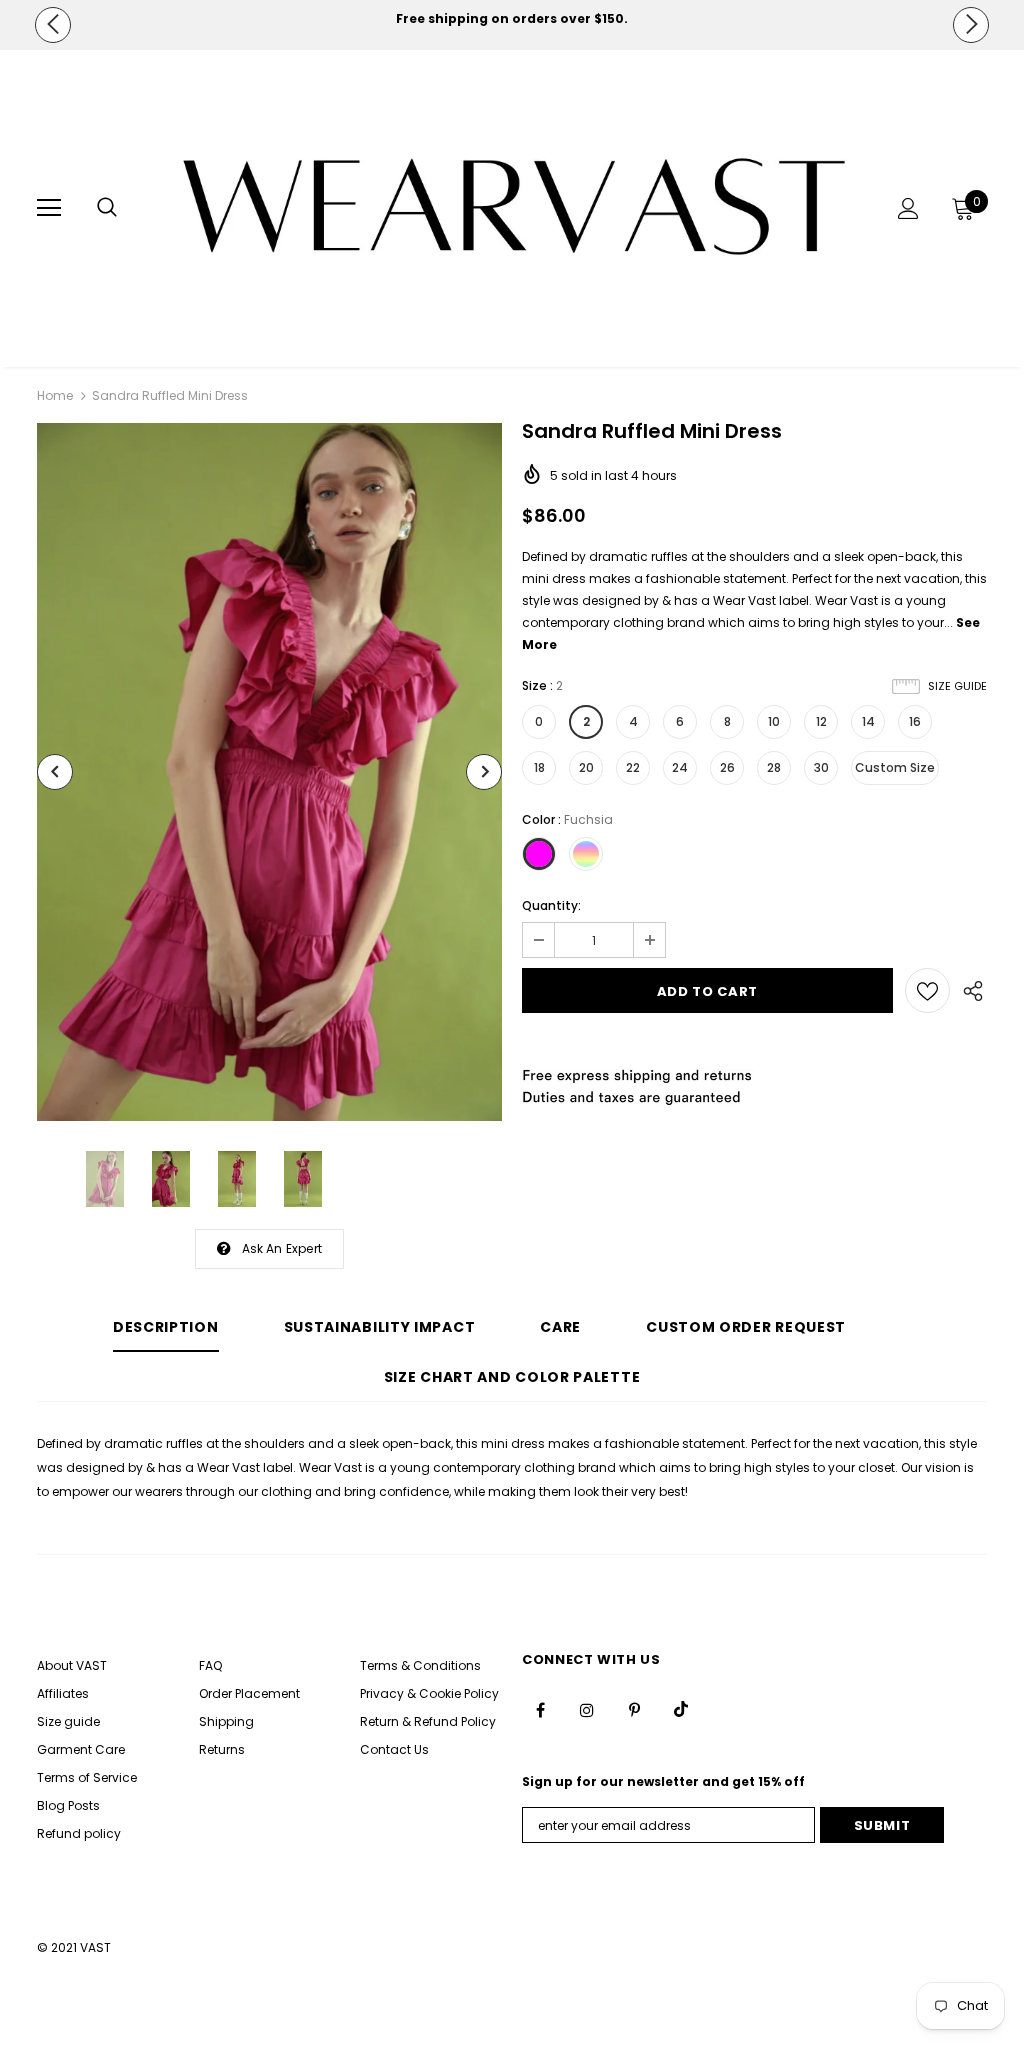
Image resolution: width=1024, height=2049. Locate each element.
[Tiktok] (681, 1709)
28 (774, 767)
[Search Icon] (107, 208)
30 (821, 767)
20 (586, 767)
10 (774, 721)
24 (680, 767)
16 (915, 721)
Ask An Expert (282, 1248)
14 (868, 721)
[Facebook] (540, 1709)
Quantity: (551, 905)
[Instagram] (587, 1709)
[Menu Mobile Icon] (49, 208)
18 (539, 767)
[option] (512, 19)
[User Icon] (908, 208)
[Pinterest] (634, 1709)
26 (727, 767)
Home (55, 395)
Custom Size (895, 767)
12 (821, 721)
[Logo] (514, 207)
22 (633, 767)
